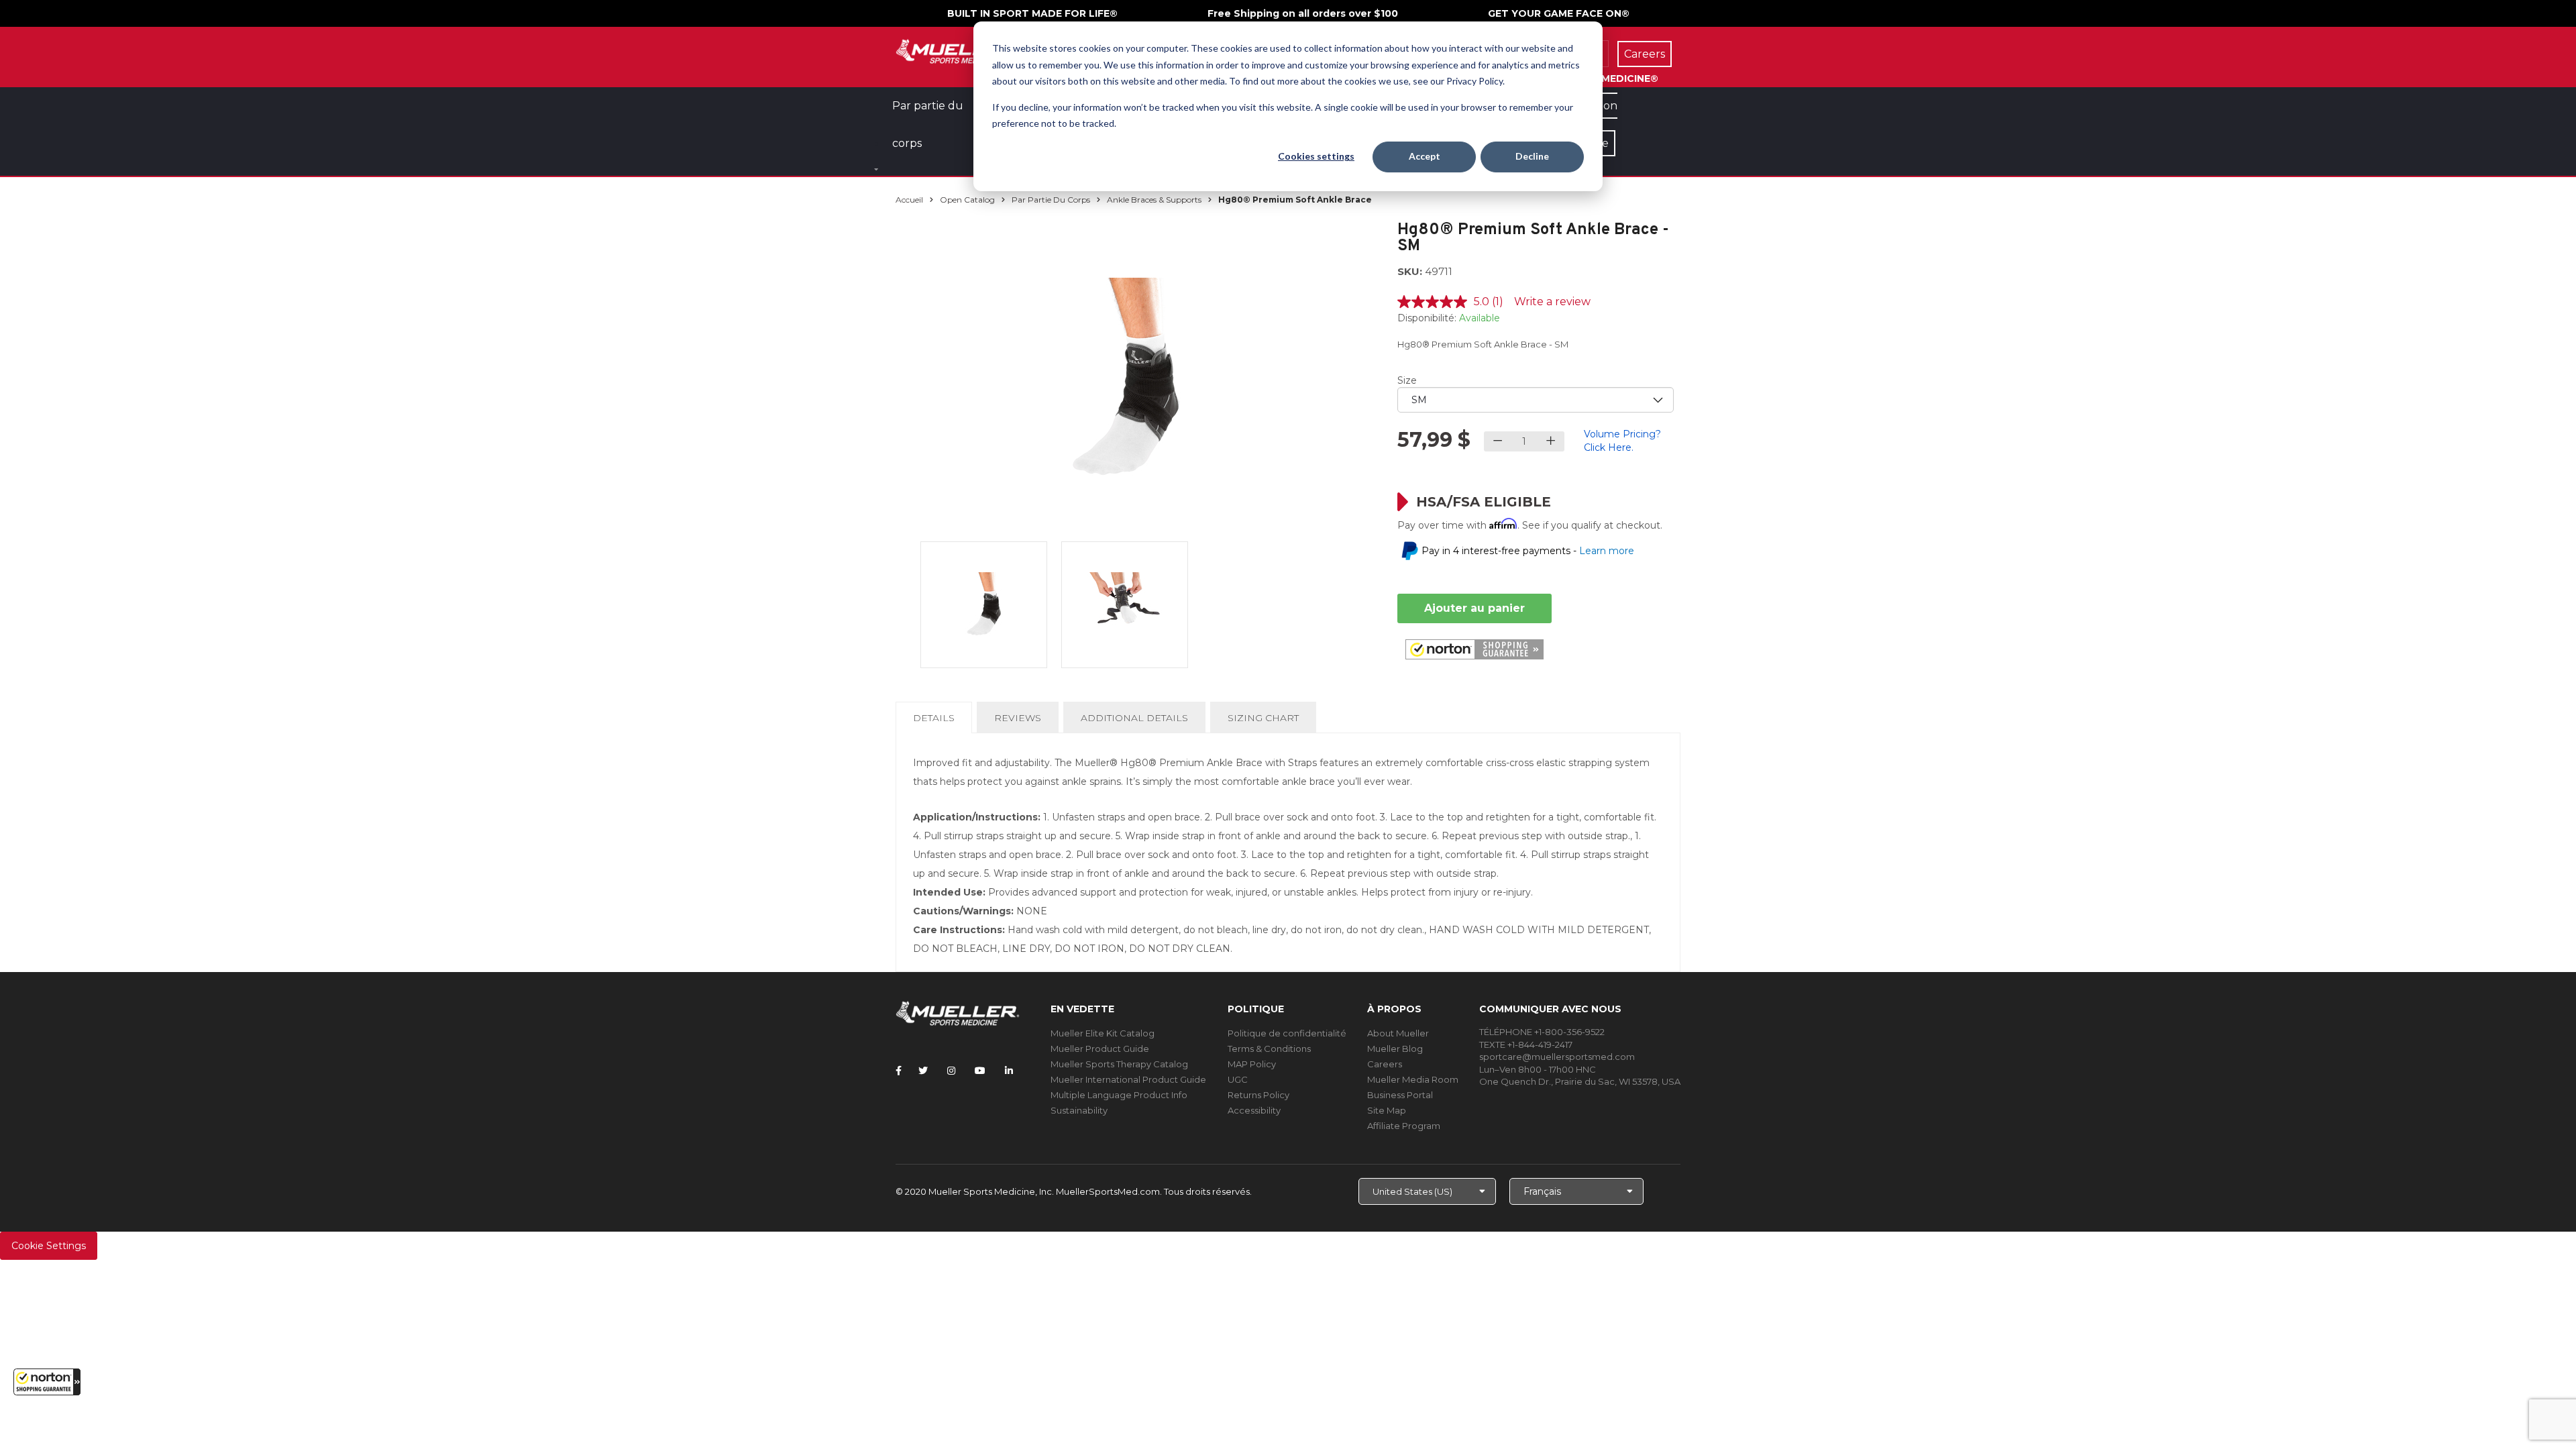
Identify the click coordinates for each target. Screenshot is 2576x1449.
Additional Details (1134, 718)
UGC (1238, 1079)
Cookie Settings (49, 1246)
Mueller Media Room (1413, 1079)
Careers (1385, 1064)
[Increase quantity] (1551, 441)
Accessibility (1254, 1110)
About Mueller (1398, 1033)
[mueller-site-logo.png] (958, 50)
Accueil (909, 200)
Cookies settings (1316, 156)
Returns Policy (1258, 1095)
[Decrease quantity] (1498, 441)
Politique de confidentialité (1287, 1033)
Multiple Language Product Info (1119, 1095)
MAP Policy (1252, 1064)
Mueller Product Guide (1100, 1049)
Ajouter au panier (1474, 608)
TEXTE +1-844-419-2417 (1526, 1044)
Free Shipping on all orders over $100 (1303, 13)
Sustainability (1079, 1110)
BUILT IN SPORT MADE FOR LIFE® (1032, 13)
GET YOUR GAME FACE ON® (1559, 13)
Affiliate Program (1404, 1126)
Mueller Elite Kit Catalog (1103, 1033)
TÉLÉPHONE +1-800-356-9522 (1542, 1032)
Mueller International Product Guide (1128, 1079)
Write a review (1552, 302)
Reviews (1018, 718)
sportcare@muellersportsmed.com (1557, 1057)
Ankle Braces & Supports (1154, 200)
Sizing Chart (1263, 718)
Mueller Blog (1395, 1049)
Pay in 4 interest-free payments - (1528, 551)
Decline (1532, 156)
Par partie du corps (1051, 200)
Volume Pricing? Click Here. (1622, 441)
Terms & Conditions (1269, 1049)
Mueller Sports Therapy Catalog (1119, 1064)
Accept (1425, 156)
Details (936, 722)
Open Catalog (967, 200)
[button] (47, 1382)
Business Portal (1400, 1095)
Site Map (1387, 1110)
